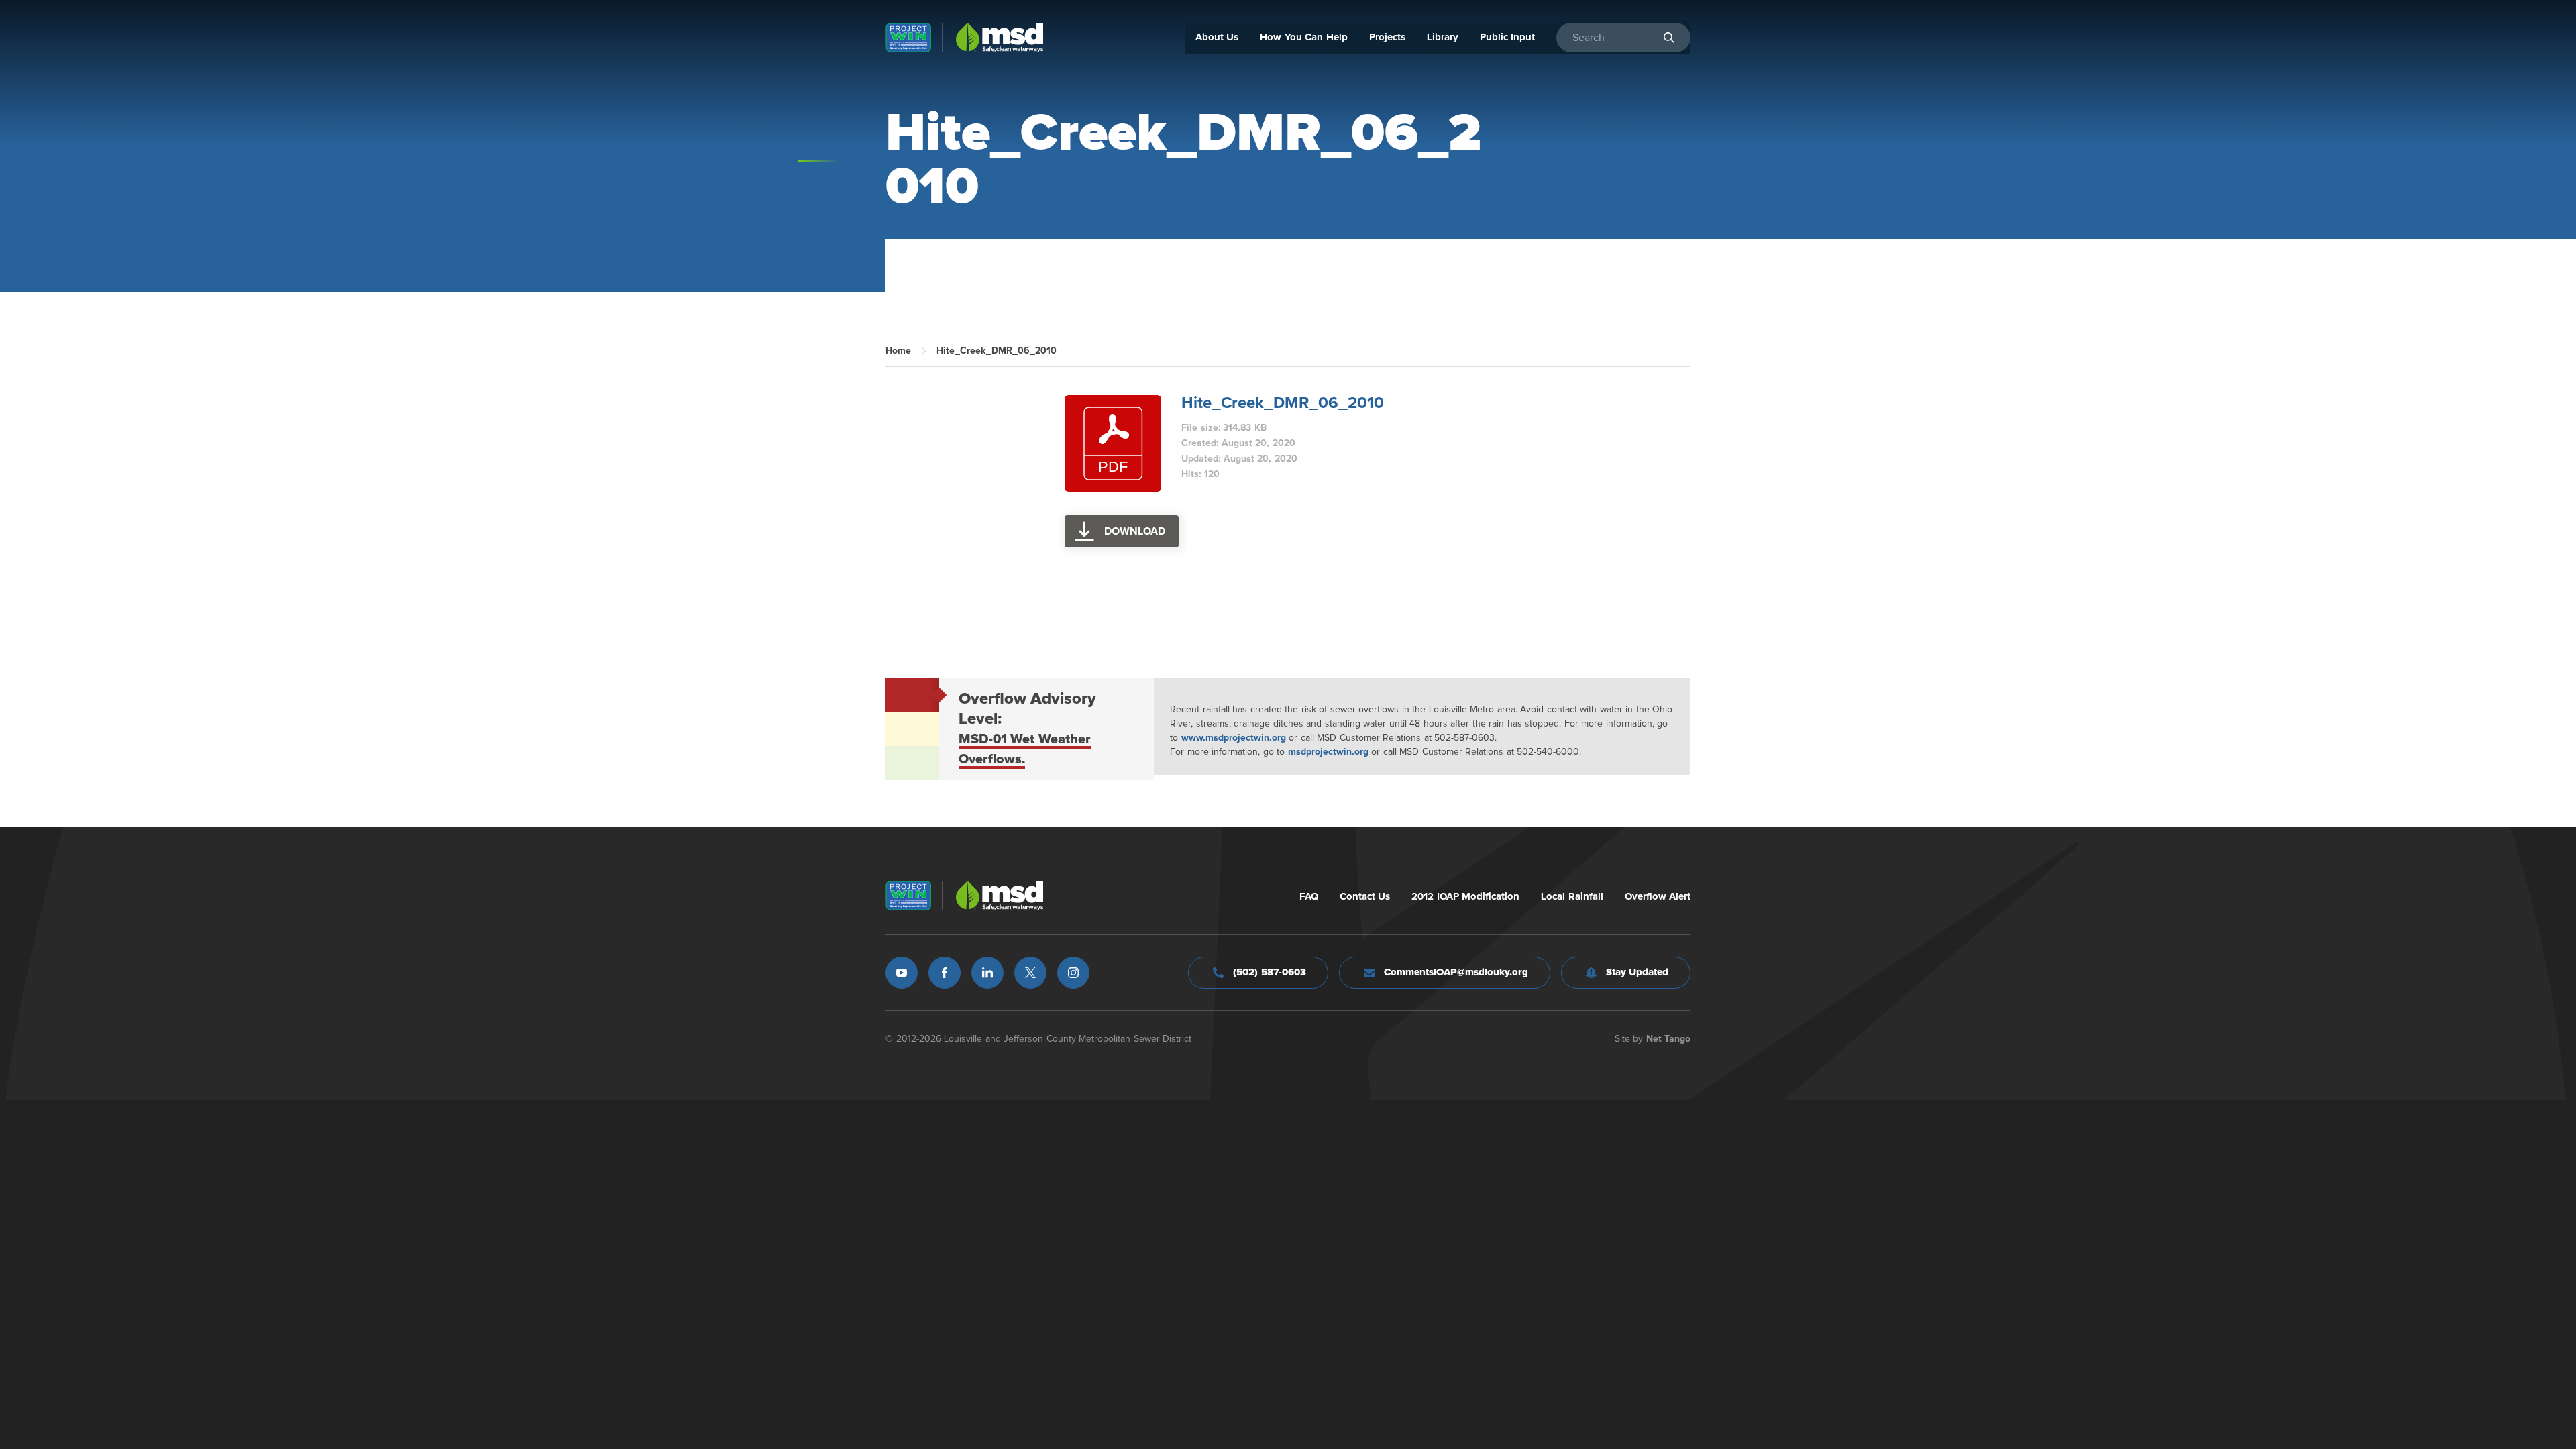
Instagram (1073, 973)
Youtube (902, 973)
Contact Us (1365, 897)
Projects (1387, 37)
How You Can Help (1304, 37)
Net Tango (1669, 1039)
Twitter (1030, 973)
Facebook (945, 973)
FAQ (1309, 897)
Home (898, 351)
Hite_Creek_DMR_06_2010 (1283, 403)
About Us (1217, 37)
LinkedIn (987, 973)
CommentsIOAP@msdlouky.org (1456, 972)
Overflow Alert (1658, 897)
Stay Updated (1638, 972)
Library (1443, 37)
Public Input (1508, 37)
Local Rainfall (1572, 897)
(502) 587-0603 (1270, 972)
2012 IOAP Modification (1465, 897)
